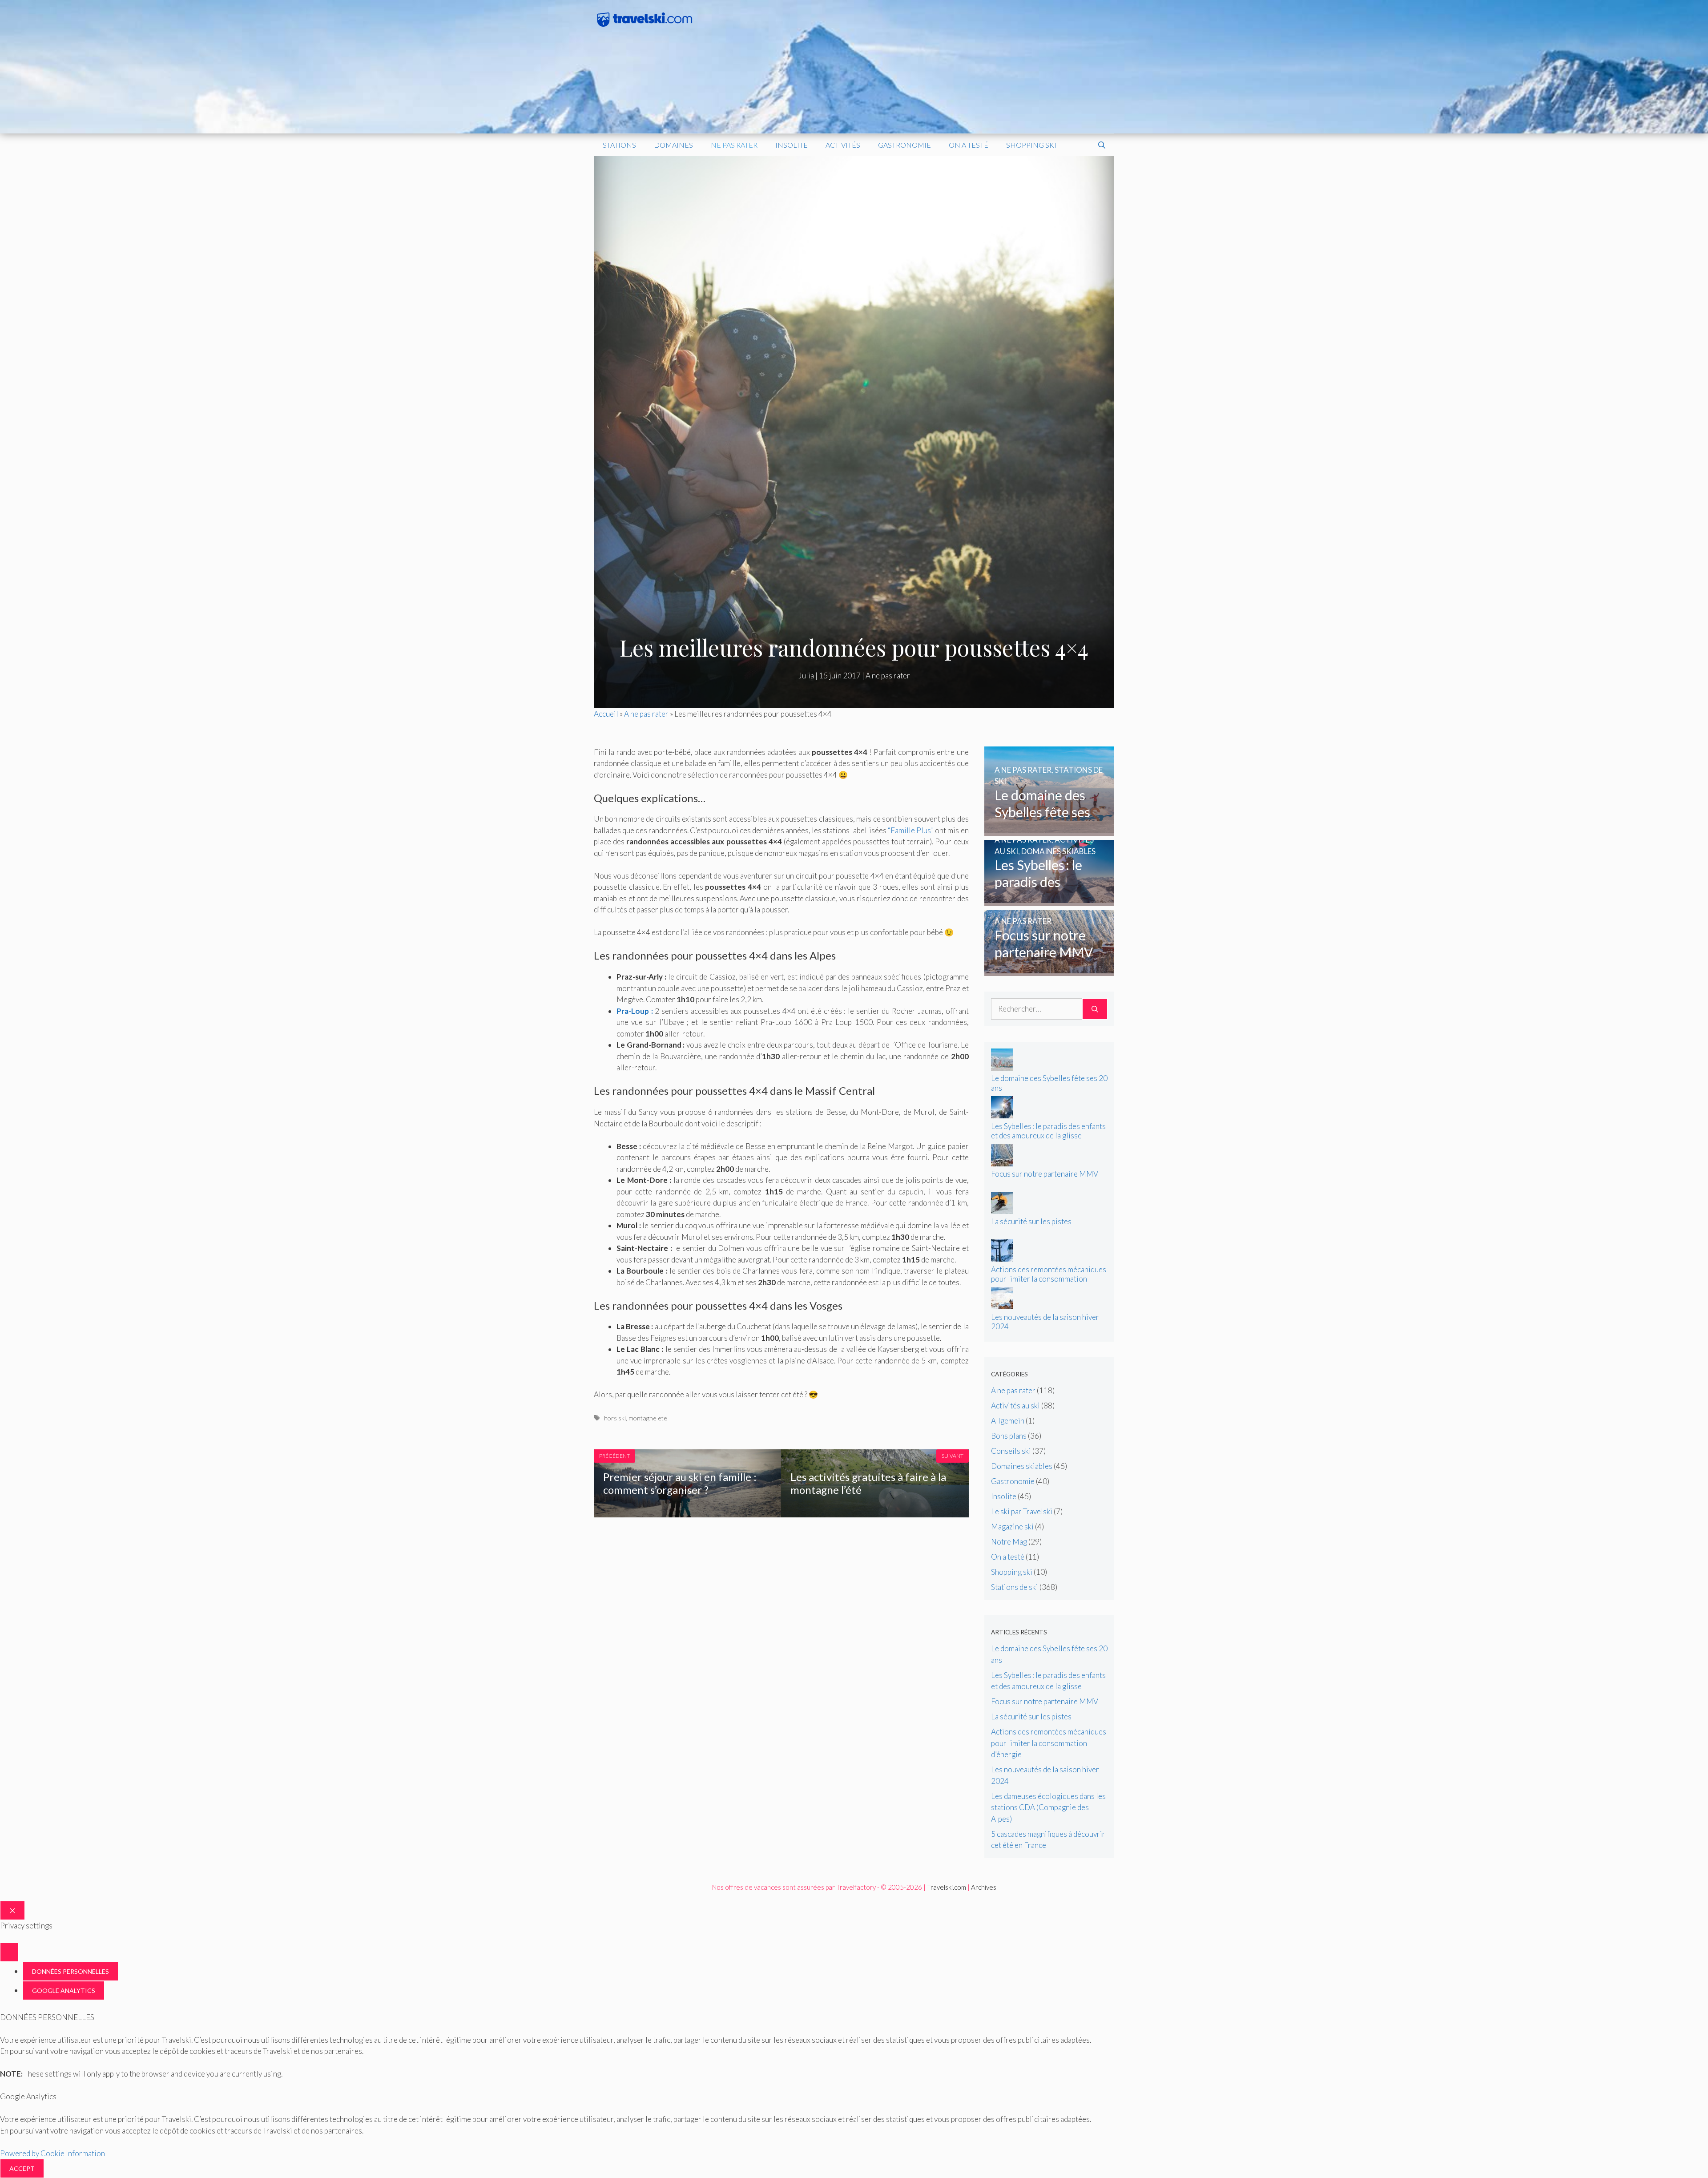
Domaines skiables (1022, 1466)
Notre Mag (1009, 1542)
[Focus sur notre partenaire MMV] (1049, 970)
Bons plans (1009, 1436)
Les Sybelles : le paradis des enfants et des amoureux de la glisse (1048, 1131)
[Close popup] (9, 1952)
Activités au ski (1015, 1406)
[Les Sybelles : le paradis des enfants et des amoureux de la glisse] (1049, 900)
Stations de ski (1015, 1587)
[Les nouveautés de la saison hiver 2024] (1002, 1306)
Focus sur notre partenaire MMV (1045, 1174)
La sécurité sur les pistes (1031, 1221)
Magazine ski (1012, 1527)
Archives (984, 1887)
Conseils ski (1011, 1451)
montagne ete (648, 1418)
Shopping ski (1031, 145)
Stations (619, 145)
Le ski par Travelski (1022, 1511)
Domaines (673, 145)
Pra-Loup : (635, 1011)
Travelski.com (947, 1887)
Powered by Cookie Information (52, 2153)
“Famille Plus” (911, 830)
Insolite (792, 145)
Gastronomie (904, 145)
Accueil (606, 714)
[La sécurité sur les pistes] (1002, 1211)
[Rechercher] (1095, 1009)
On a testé (969, 145)
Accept (22, 2168)
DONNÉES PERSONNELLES (70, 1971)
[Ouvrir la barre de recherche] (1102, 145)
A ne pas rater (888, 676)
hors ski (615, 1418)
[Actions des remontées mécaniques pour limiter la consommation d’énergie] (1002, 1259)
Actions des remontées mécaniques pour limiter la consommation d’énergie (1049, 1279)
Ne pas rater (734, 145)
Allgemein (1008, 1421)
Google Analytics (64, 1990)
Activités (843, 145)
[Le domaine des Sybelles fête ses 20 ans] (1049, 830)
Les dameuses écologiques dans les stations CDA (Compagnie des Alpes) (1048, 1807)
